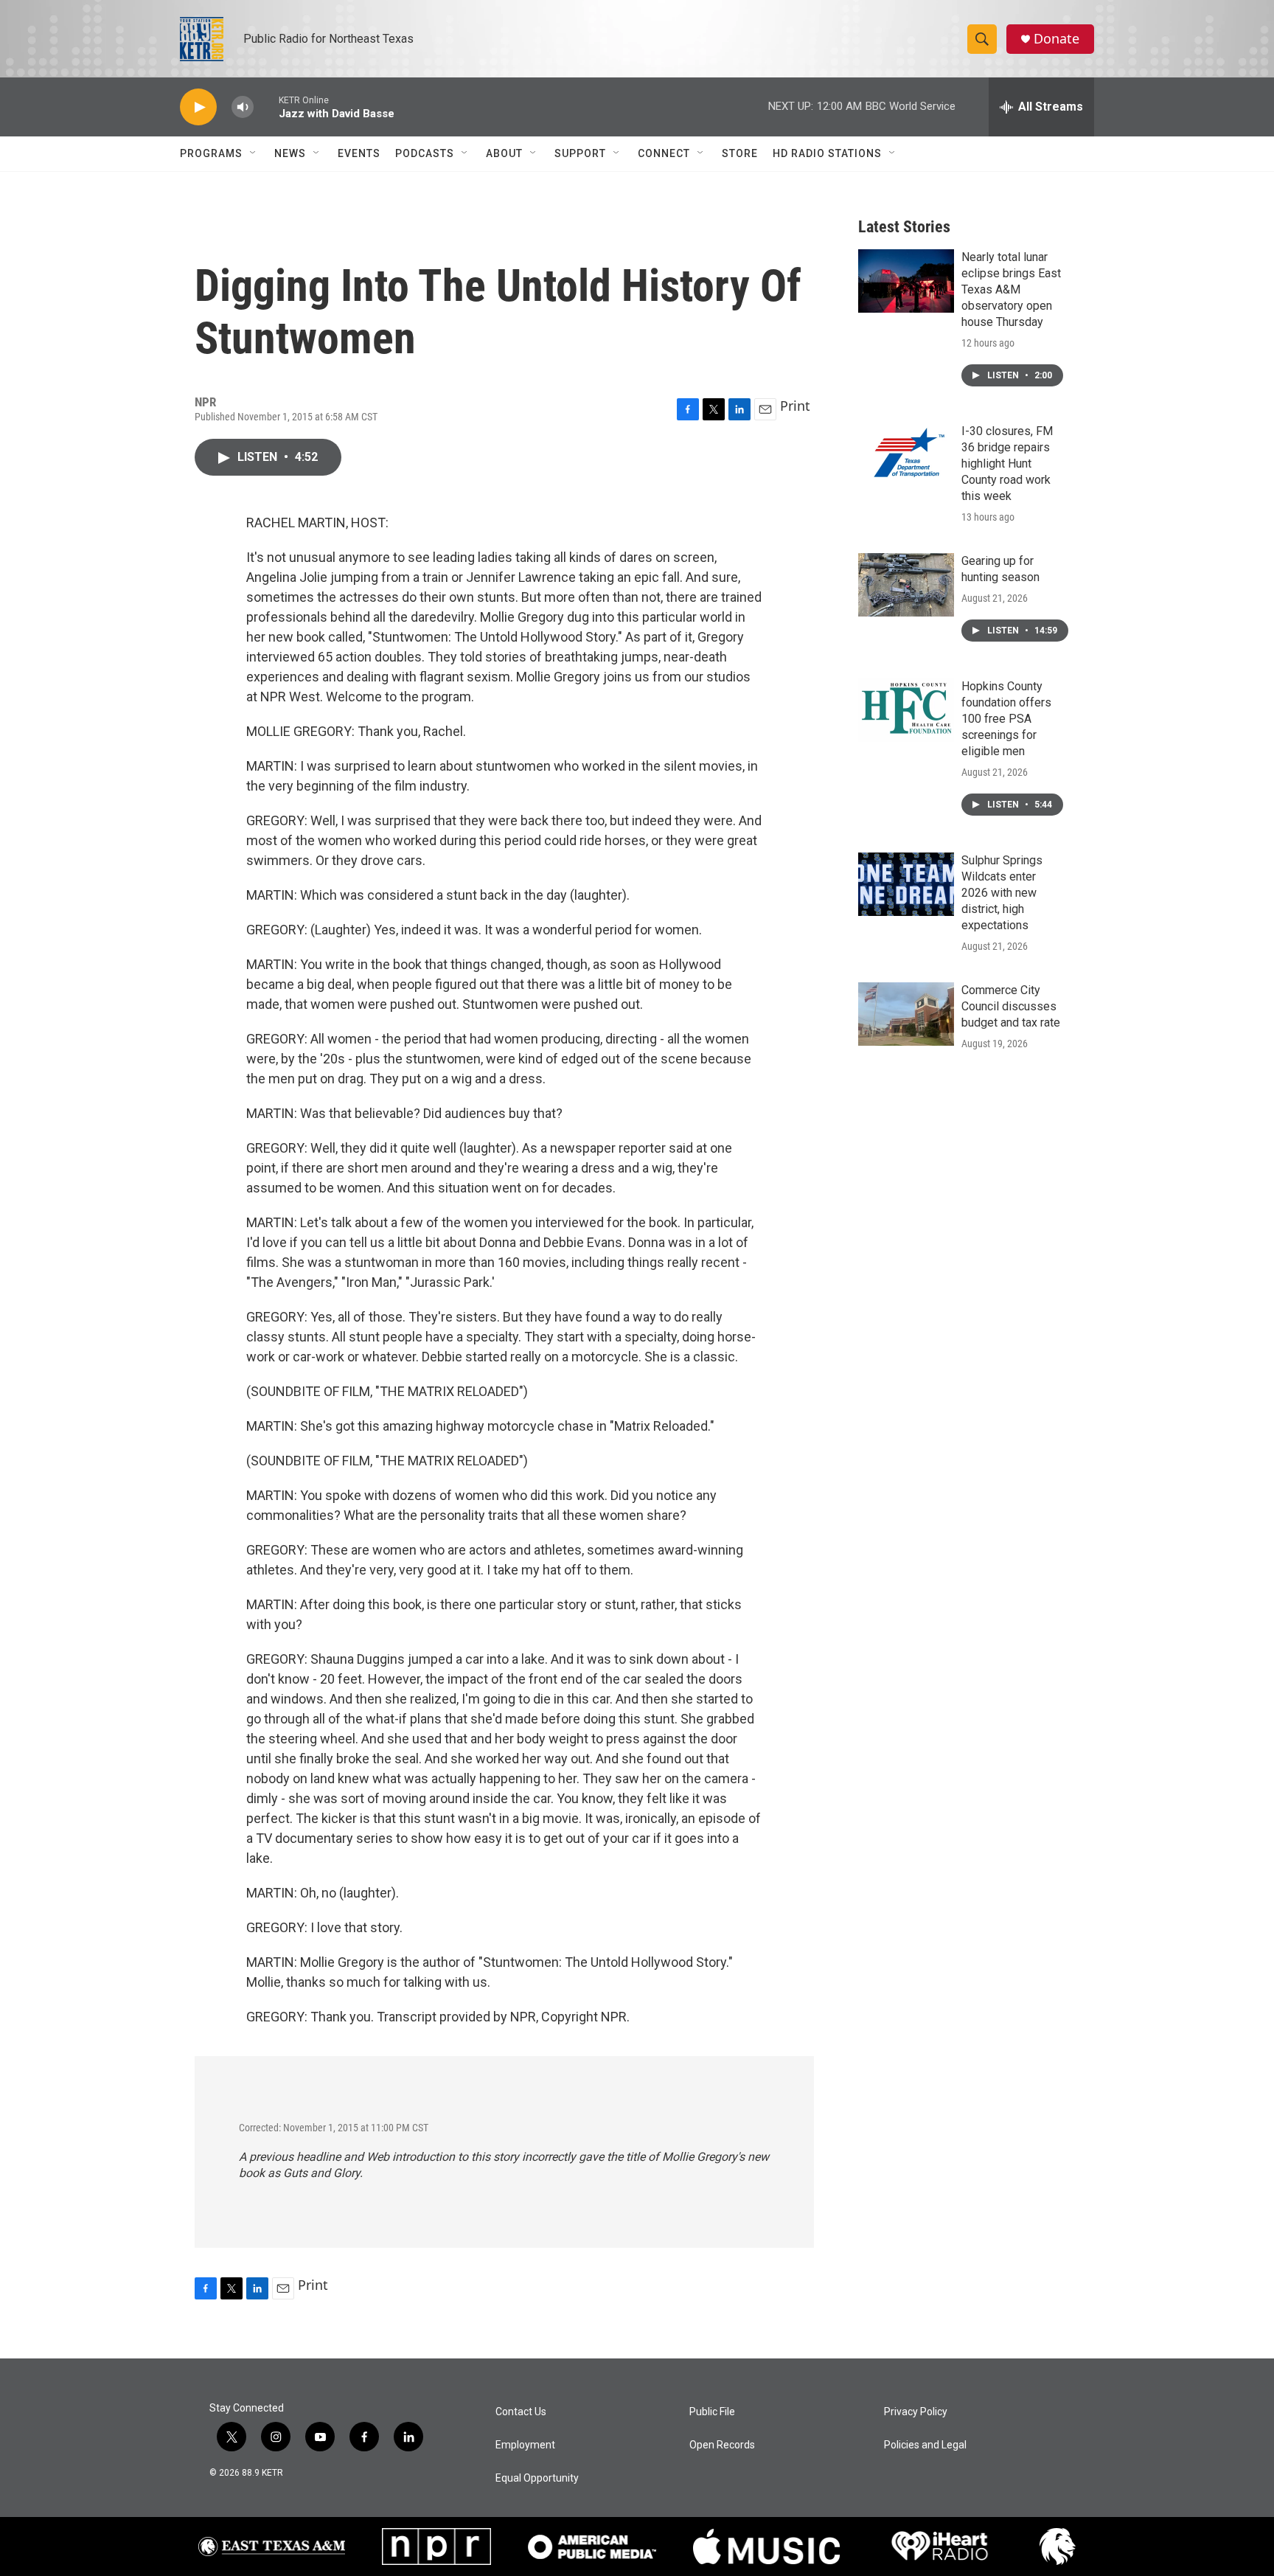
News (290, 153)
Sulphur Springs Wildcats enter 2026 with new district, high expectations (1002, 893)
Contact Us (521, 2412)
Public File (712, 2412)
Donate (1057, 39)
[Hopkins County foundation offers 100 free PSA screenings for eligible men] (906, 710)
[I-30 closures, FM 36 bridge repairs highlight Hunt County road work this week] (906, 455)
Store (740, 153)
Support (580, 153)
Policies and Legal (925, 2445)
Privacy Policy (916, 2412)
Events (359, 153)
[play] (198, 107)
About (504, 153)
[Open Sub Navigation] (254, 153)
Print (795, 406)
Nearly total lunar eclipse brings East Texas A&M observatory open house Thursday (1011, 289)
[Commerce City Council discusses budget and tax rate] (906, 1014)
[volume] (243, 107)
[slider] (266, 107)
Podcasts (425, 153)
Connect (664, 153)
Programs (211, 153)
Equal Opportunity (537, 2478)
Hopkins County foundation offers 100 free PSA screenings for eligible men (1006, 719)
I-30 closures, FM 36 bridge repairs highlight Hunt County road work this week (1007, 464)
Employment (525, 2445)
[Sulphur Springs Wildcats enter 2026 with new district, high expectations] (906, 884)
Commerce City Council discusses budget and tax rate (1011, 1006)
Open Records (722, 2445)
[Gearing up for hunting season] (906, 585)
